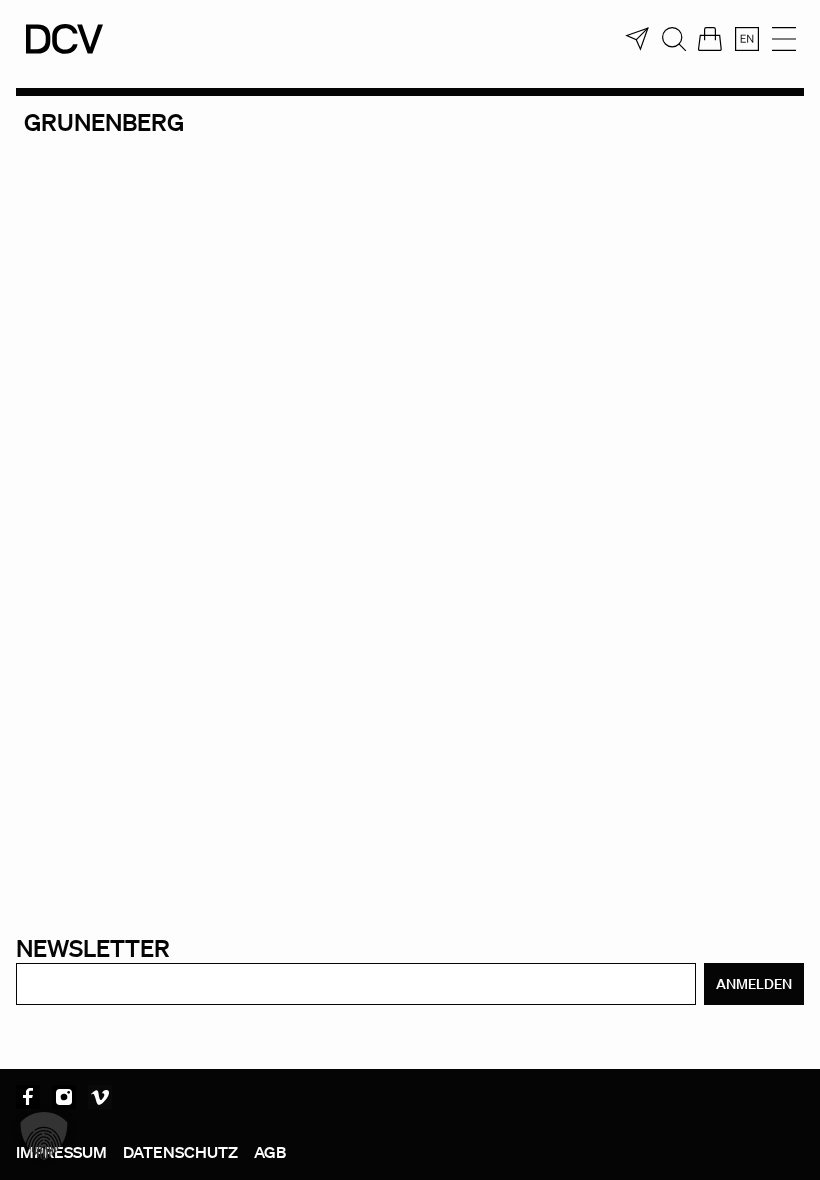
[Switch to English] (747, 39)
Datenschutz (180, 1152)
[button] (44, 1136)
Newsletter (93, 947)
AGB (270, 1152)
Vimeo (100, 1097)
